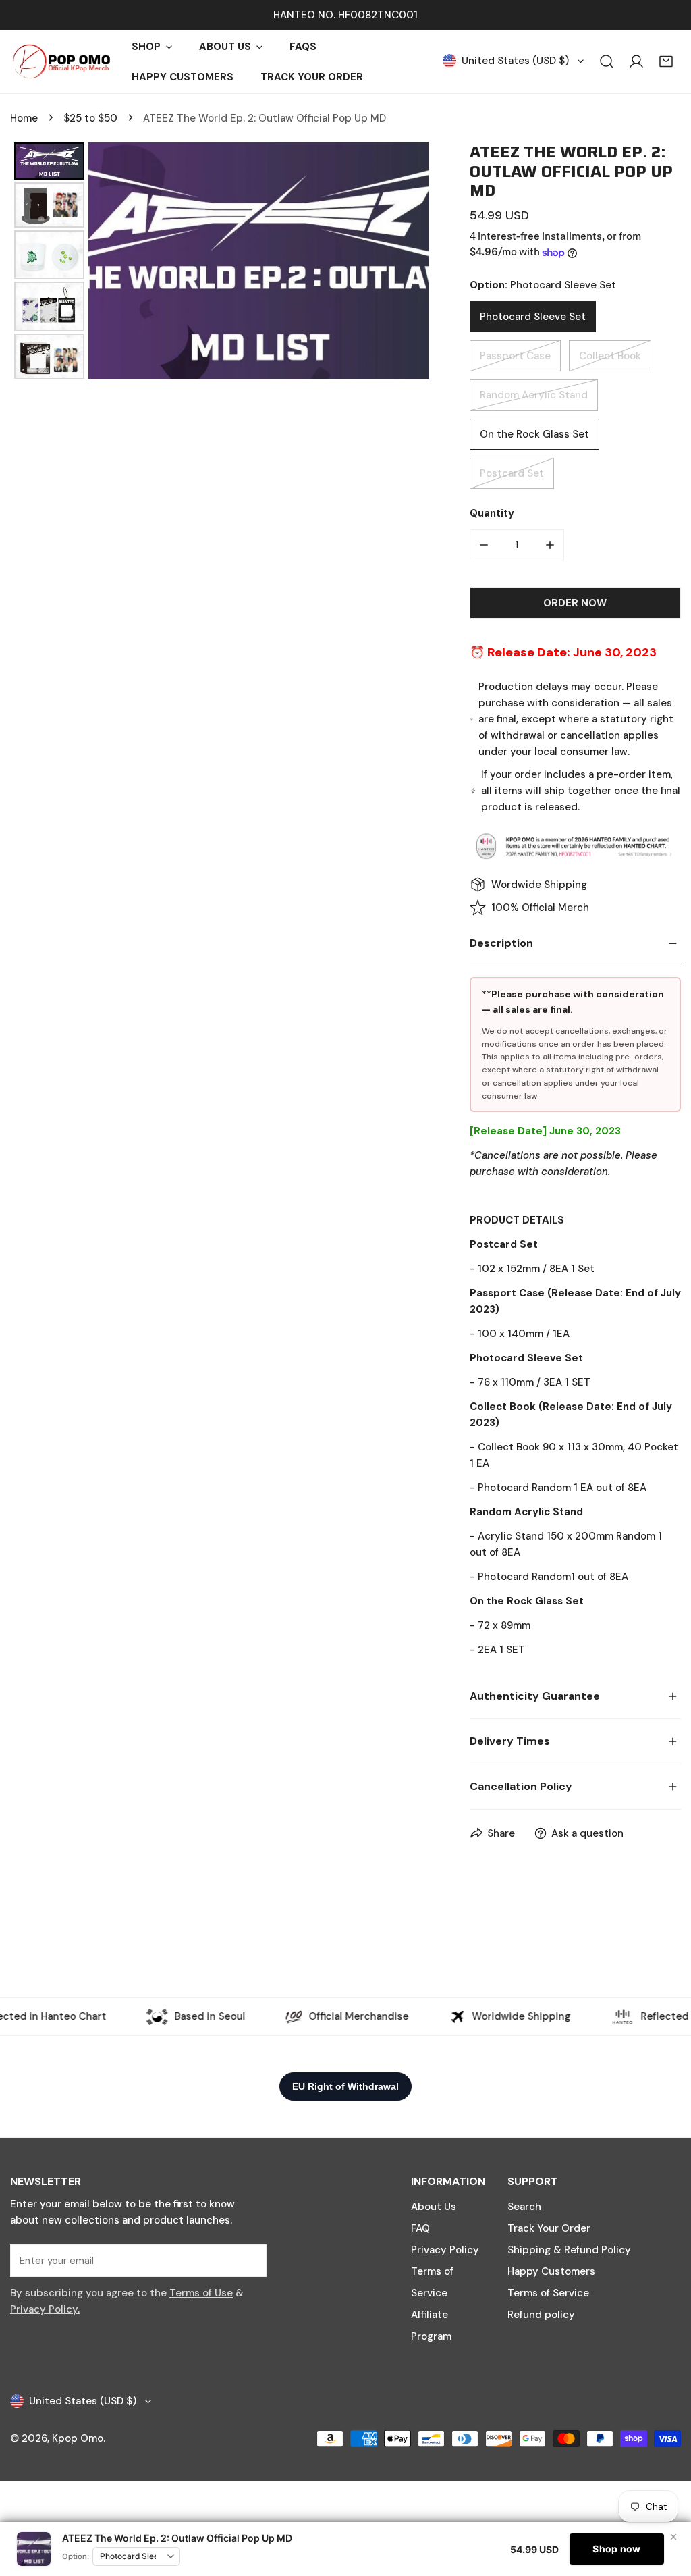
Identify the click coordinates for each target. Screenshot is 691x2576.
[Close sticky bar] (673, 2537)
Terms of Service (548, 2293)
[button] (666, 61)
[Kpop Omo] (61, 61)
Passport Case (515, 356)
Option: (76, 2556)
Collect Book (610, 356)
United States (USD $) (515, 61)
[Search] (607, 61)
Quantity (492, 513)
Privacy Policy (445, 2250)
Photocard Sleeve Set (533, 317)
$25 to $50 (90, 118)
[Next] (410, 261)
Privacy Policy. (45, 2309)
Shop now (616, 2549)
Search (524, 2207)
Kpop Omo (78, 2438)
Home (24, 118)
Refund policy (541, 2315)
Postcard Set (512, 473)
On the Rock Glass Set (534, 434)
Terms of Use (201, 2293)
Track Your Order (549, 2228)
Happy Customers (551, 2271)
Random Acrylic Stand (534, 395)
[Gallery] (220, 261)
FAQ (420, 2228)
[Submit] (249, 2260)
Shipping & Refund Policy (569, 2250)
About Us (434, 2207)
